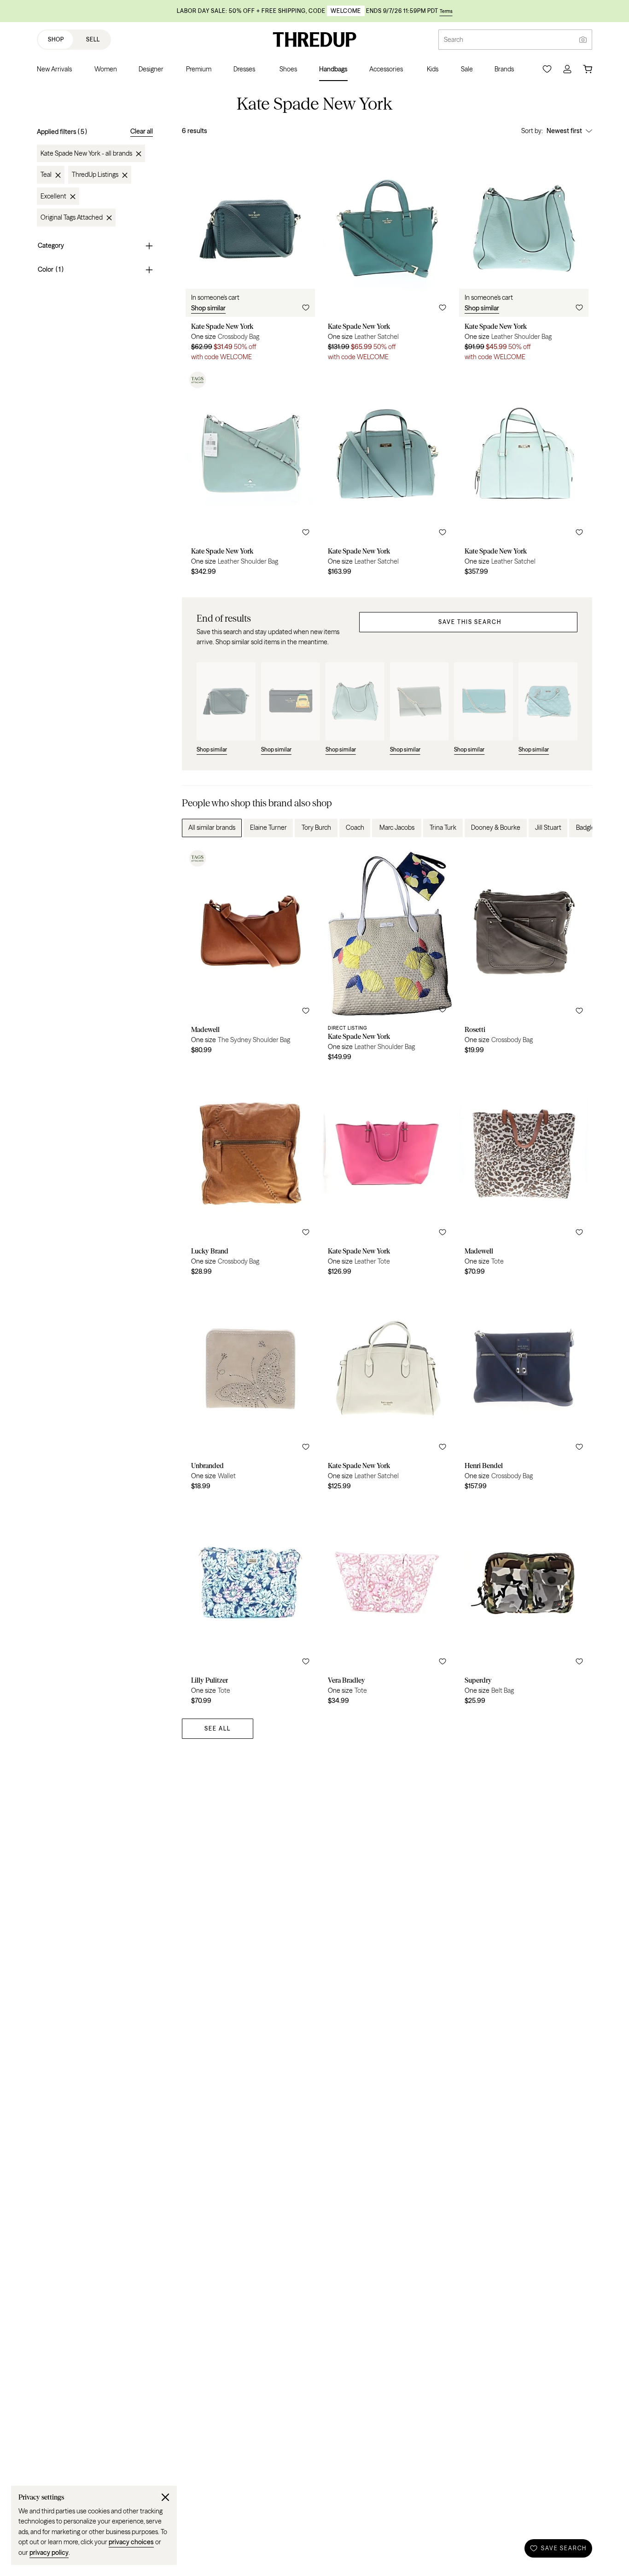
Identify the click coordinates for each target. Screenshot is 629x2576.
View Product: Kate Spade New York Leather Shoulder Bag (524, 255)
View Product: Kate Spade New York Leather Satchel (387, 255)
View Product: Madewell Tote (524, 1175)
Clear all (142, 131)
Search (454, 40)
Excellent (53, 197)
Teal (46, 175)
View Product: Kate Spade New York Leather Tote (387, 1175)
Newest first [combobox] (564, 131)
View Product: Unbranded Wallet (250, 1389)
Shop (56, 39)
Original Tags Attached (72, 218)
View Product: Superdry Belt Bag (524, 1604)
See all (218, 1728)
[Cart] (588, 69)
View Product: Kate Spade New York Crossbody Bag (250, 255)
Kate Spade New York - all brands (86, 154)
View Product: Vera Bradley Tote (387, 1604)
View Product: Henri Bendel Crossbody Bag (524, 1389)
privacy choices (131, 2542)
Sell (93, 39)
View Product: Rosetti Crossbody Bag (524, 957)
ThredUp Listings (95, 175)
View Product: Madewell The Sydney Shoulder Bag (250, 957)
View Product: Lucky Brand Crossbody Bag (250, 1175)
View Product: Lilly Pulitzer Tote (250, 1604)
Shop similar (208, 308)
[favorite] (306, 308)
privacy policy (49, 2553)
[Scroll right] (577, 828)
